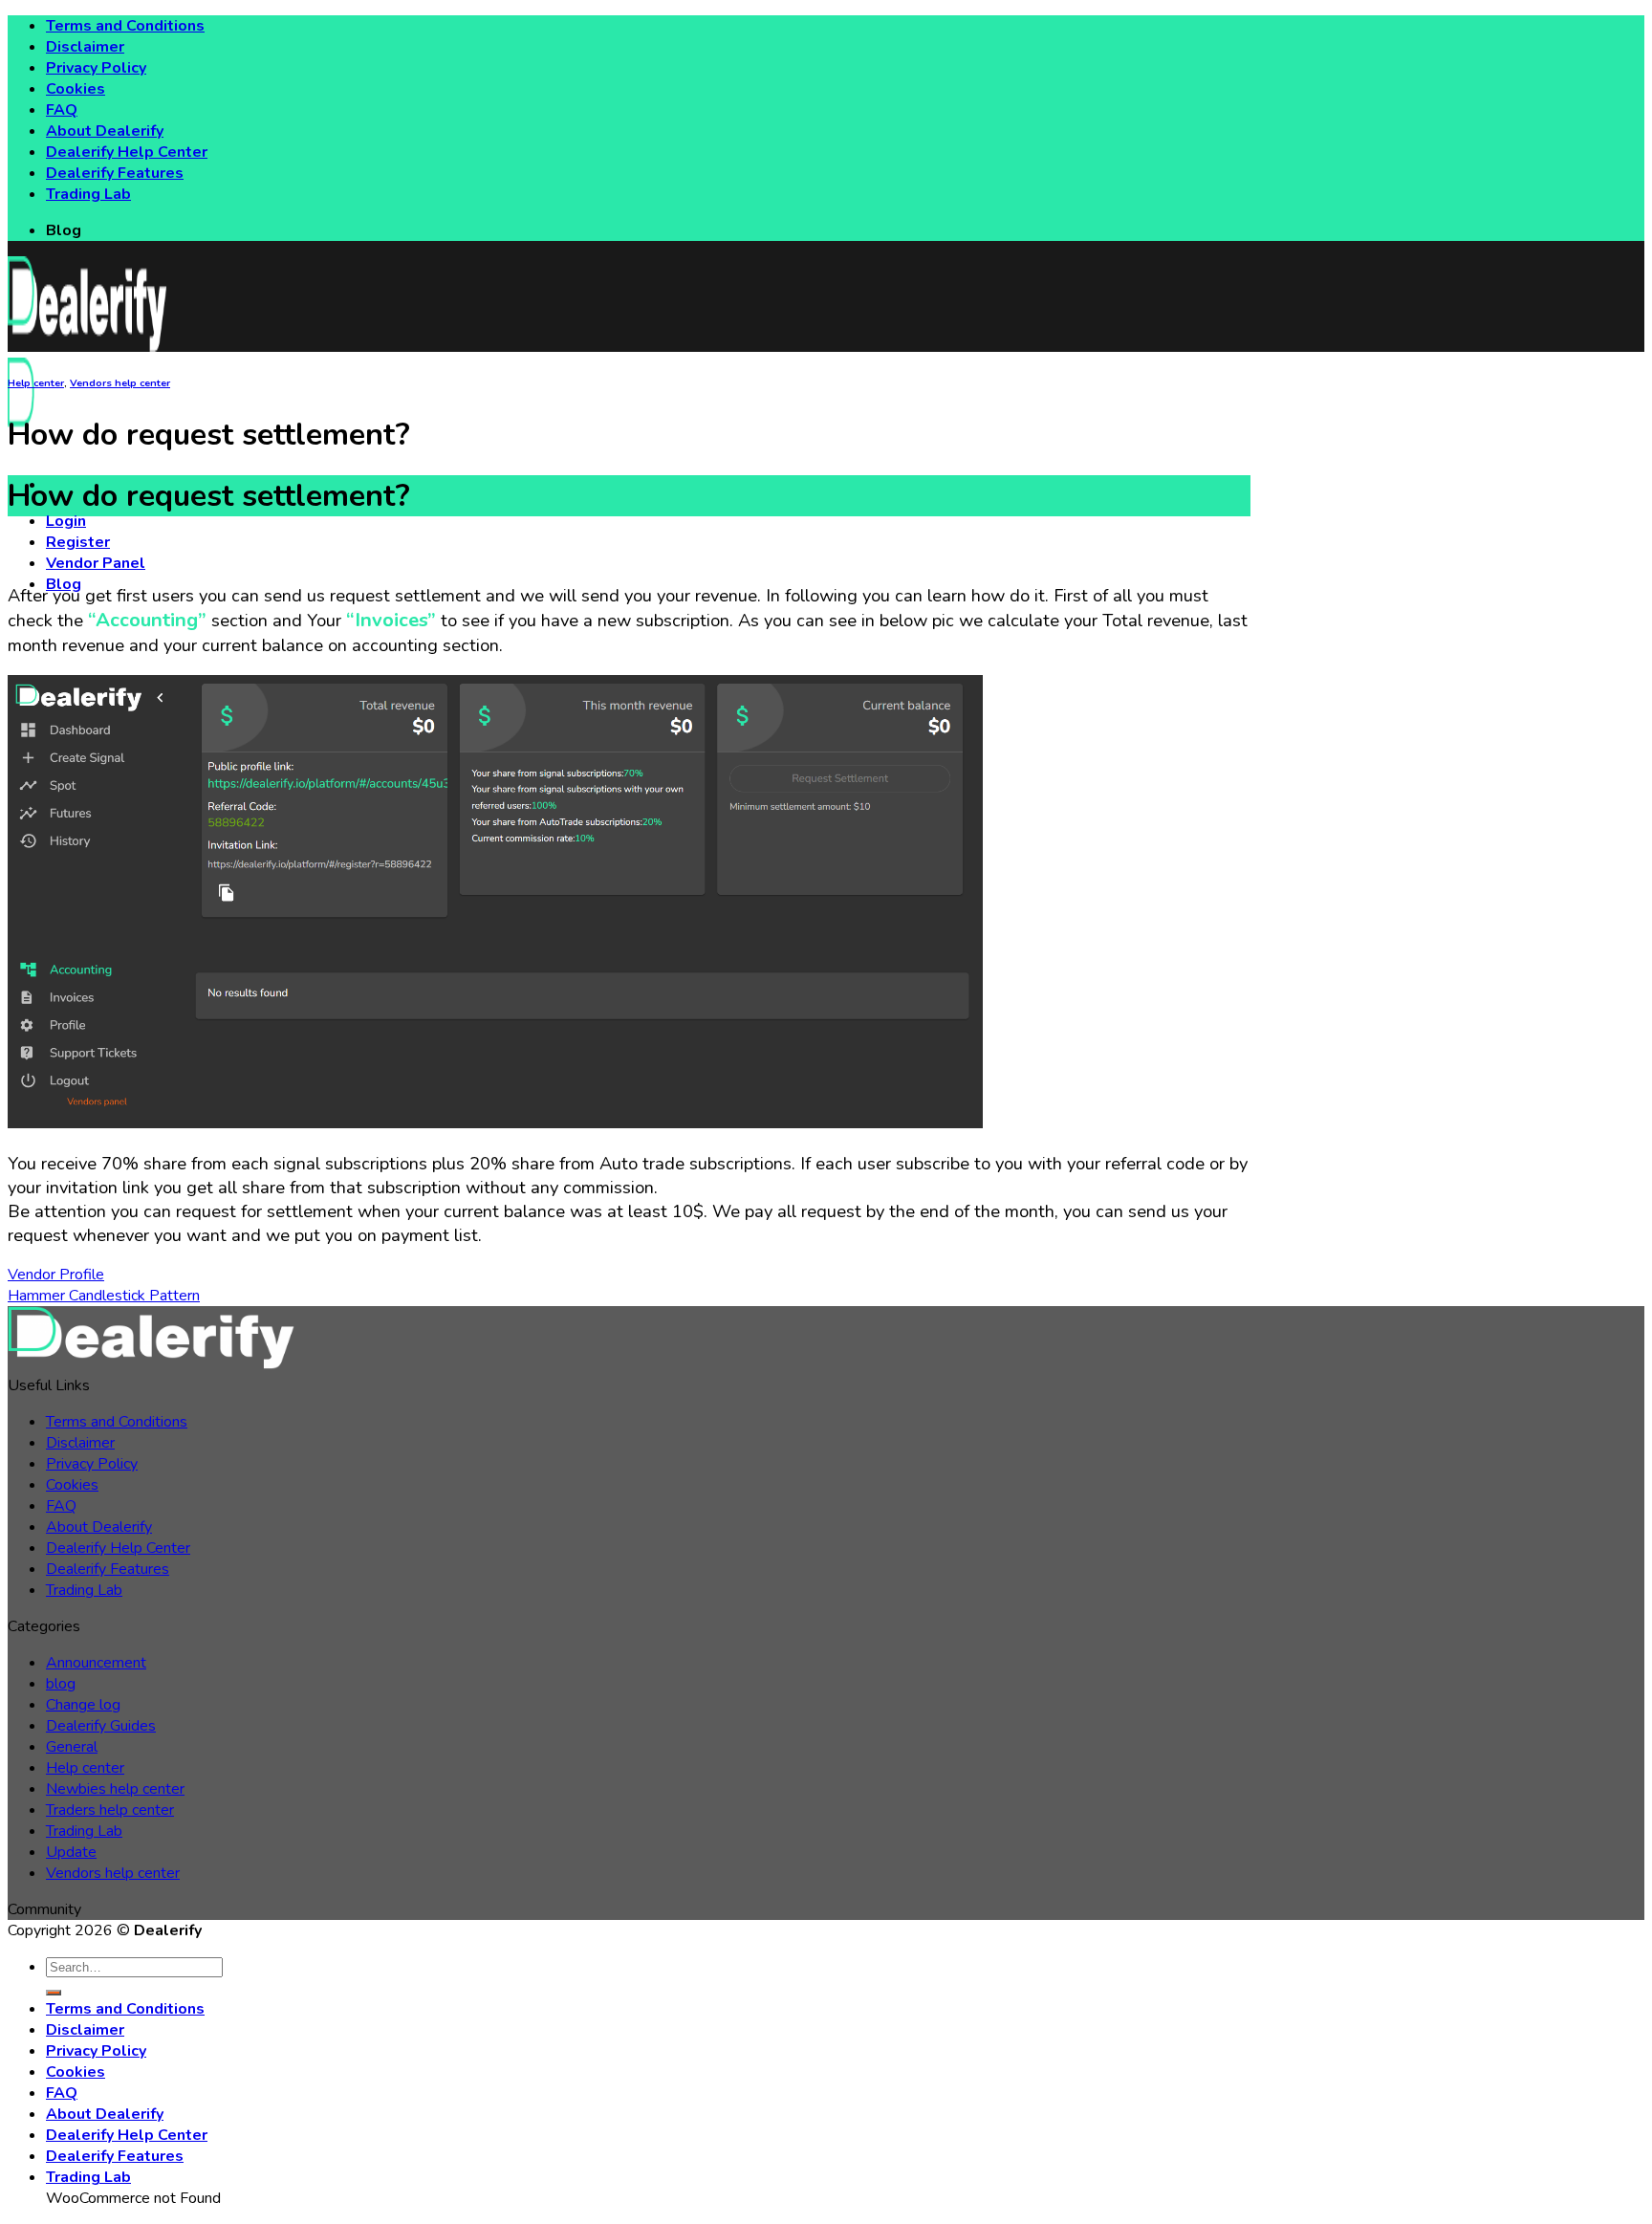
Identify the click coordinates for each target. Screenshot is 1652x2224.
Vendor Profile (56, 1275)
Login (66, 521)
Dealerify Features (115, 173)
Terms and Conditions (125, 26)
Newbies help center (115, 1789)
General (72, 1747)
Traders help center (110, 1810)
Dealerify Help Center (127, 152)
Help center (36, 383)
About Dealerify (105, 131)
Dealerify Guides (101, 1726)
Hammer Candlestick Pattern (104, 1296)
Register (78, 542)
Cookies (76, 89)
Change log (83, 1705)
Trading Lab (88, 194)
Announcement (96, 1663)
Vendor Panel (96, 563)
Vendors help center (120, 383)
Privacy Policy (96, 68)
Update (71, 1852)
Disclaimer (85, 47)
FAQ (62, 110)
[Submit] (54, 1993)
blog (61, 1684)
